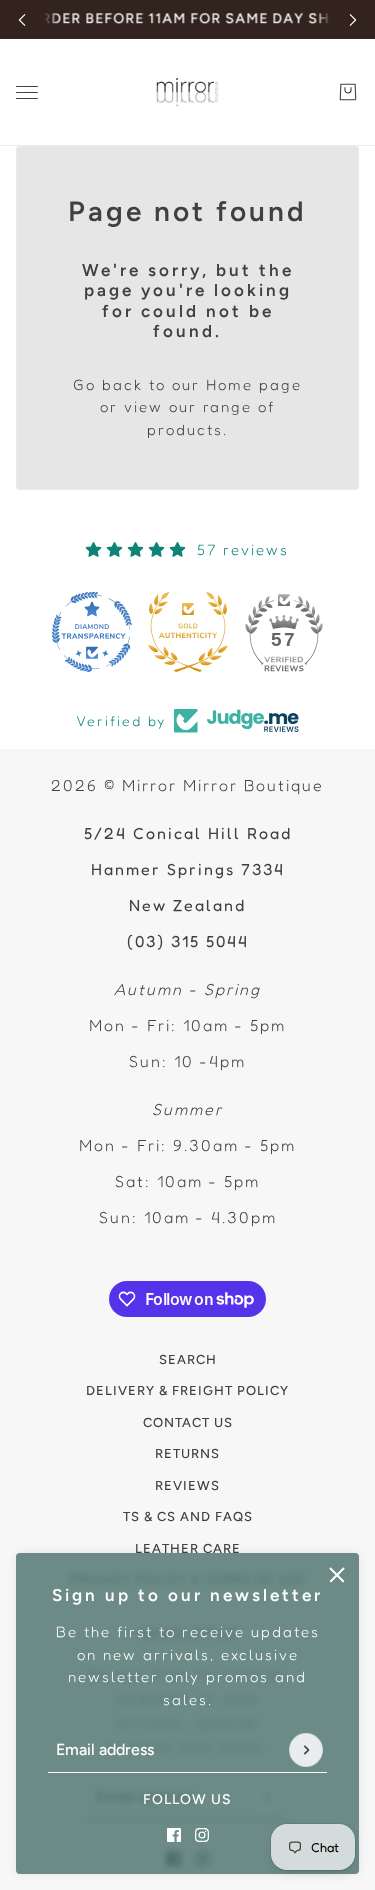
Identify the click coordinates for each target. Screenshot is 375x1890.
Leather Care (188, 1548)
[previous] (22, 19)
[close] (337, 1575)
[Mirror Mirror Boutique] (187, 92)
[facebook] (174, 1835)
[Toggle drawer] (27, 92)
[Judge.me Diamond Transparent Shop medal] (92, 632)
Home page (254, 384)
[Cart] (348, 92)
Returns (187, 1453)
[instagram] (202, 1835)
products (185, 429)
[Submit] (306, 1750)
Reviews (187, 1485)
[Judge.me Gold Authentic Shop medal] (188, 632)
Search (188, 1359)
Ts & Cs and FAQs (188, 1516)
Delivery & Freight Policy (187, 1390)
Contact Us (188, 1422)
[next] (353, 19)
